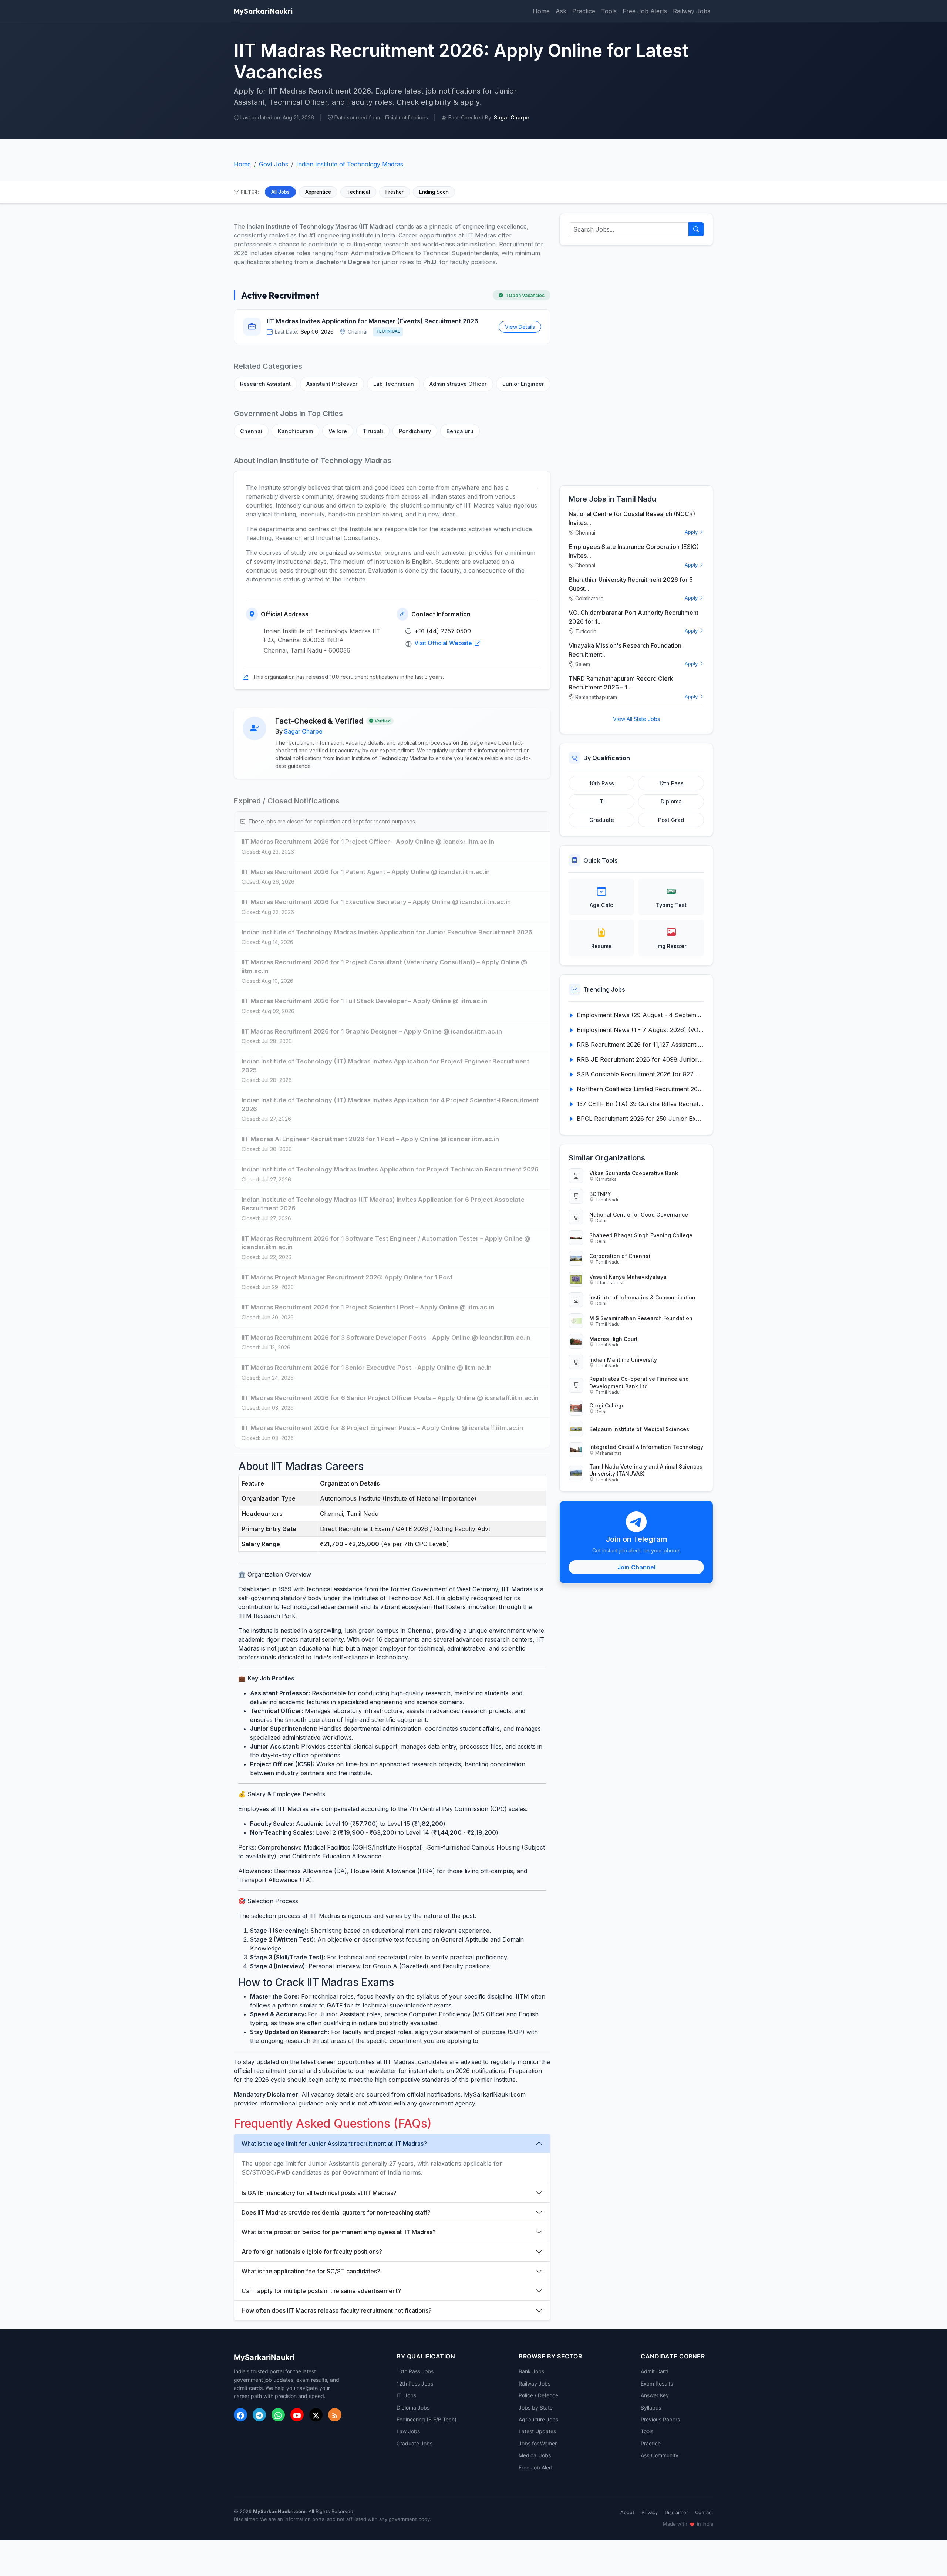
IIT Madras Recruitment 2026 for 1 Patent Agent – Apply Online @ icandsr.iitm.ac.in (366, 872)
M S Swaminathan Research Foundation (641, 1318)
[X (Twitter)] (316, 2415)
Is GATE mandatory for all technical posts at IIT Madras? (319, 2193)
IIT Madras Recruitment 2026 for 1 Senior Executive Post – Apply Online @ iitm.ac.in (367, 1368)
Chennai (251, 431)
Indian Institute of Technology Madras (350, 164)
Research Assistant (265, 384)
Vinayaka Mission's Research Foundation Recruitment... (625, 650)
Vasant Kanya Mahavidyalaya (628, 1277)
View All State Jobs (636, 719)
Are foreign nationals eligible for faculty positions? (312, 2252)
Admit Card (654, 2371)
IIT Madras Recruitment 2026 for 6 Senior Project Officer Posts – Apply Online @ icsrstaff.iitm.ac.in (390, 1398)
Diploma (671, 801)
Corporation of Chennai (620, 1256)
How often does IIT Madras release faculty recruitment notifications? (337, 2310)
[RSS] (335, 2415)
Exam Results (657, 2383)
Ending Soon (434, 192)
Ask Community (660, 2455)
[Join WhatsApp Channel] (278, 2415)
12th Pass (671, 783)
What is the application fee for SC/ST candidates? (311, 2271)
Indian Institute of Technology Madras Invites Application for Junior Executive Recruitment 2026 (387, 932)
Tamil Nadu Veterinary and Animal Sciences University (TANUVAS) (646, 1470)
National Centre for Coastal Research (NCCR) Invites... (632, 518)
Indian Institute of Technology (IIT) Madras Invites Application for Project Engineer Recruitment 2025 (385, 1066)
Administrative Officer (458, 384)
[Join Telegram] (259, 2415)
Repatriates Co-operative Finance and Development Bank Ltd (639, 1382)
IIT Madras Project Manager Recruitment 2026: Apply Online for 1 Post (347, 1277)
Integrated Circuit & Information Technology (646, 1447)
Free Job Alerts (645, 11)
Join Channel (636, 1567)
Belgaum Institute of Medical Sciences (639, 1429)
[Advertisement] (636, 365)
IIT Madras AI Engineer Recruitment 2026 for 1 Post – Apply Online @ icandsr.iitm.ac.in (370, 1139)
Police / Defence (538, 2395)
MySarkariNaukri (263, 11)
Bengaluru (460, 431)
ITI (601, 801)
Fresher (395, 192)
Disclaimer (676, 2512)
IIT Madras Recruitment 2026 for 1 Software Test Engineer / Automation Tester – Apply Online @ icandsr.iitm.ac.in (386, 1243)
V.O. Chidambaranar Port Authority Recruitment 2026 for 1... (633, 617)
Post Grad (671, 820)
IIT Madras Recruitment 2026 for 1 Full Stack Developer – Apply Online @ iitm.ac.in (364, 1001)
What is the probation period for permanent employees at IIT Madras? (339, 2232)
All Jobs (280, 192)
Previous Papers (660, 2419)
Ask (561, 11)
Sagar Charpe (303, 731)
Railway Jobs (692, 11)
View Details (520, 327)
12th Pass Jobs (415, 2383)
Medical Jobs (535, 2455)
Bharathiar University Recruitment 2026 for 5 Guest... (631, 584)
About (627, 2512)
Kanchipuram (295, 431)
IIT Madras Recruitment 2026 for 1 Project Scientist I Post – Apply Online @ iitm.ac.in (368, 1307)
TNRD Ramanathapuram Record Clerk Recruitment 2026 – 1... (621, 683)
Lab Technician (394, 384)
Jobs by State (536, 2408)
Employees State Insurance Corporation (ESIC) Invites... (634, 551)
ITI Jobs (406, 2395)
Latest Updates (537, 2431)
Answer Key (655, 2395)
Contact (704, 2512)
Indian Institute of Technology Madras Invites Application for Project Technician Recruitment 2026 (390, 1169)
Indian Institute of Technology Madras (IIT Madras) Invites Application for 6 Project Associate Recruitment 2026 (383, 1204)
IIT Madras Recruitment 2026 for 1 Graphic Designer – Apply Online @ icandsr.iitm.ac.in (372, 1031)
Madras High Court (614, 1339)
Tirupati (373, 431)
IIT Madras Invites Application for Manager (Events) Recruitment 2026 (373, 321)
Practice (584, 11)
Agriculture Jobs (538, 2419)
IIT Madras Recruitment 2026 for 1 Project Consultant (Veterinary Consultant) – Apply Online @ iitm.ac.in (384, 967)
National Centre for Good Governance (639, 1215)
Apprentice (318, 192)
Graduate (602, 820)
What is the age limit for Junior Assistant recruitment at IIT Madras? (334, 2144)
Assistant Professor (332, 384)
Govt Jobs (274, 164)
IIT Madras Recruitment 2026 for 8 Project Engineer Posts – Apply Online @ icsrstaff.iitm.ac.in (382, 1428)
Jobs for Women (538, 2443)
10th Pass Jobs (415, 2371)
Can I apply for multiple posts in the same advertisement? (321, 2291)
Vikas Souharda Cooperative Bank (634, 1173)
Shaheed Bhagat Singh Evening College (641, 1235)
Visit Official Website (444, 643)
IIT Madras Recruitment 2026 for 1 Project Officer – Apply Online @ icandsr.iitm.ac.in (368, 842)
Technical (358, 192)
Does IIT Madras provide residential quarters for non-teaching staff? (336, 2212)
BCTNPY (600, 1194)
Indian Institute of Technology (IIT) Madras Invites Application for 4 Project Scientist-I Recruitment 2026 (390, 1105)
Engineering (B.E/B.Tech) (427, 2419)
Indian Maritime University (623, 1360)
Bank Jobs (531, 2371)
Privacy (650, 2512)
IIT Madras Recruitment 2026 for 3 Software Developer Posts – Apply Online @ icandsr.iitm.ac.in (386, 1338)
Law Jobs (408, 2431)
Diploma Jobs (413, 2408)
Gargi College (607, 1405)
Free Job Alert (536, 2467)
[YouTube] (297, 2415)
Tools (609, 11)
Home (541, 11)
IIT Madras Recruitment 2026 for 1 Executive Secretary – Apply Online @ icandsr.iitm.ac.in (376, 902)
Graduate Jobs (414, 2443)
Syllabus (651, 2408)
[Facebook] (240, 2415)
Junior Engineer (523, 384)
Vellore (338, 431)
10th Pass (602, 783)
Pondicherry (415, 431)
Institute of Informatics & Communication (642, 1297)
